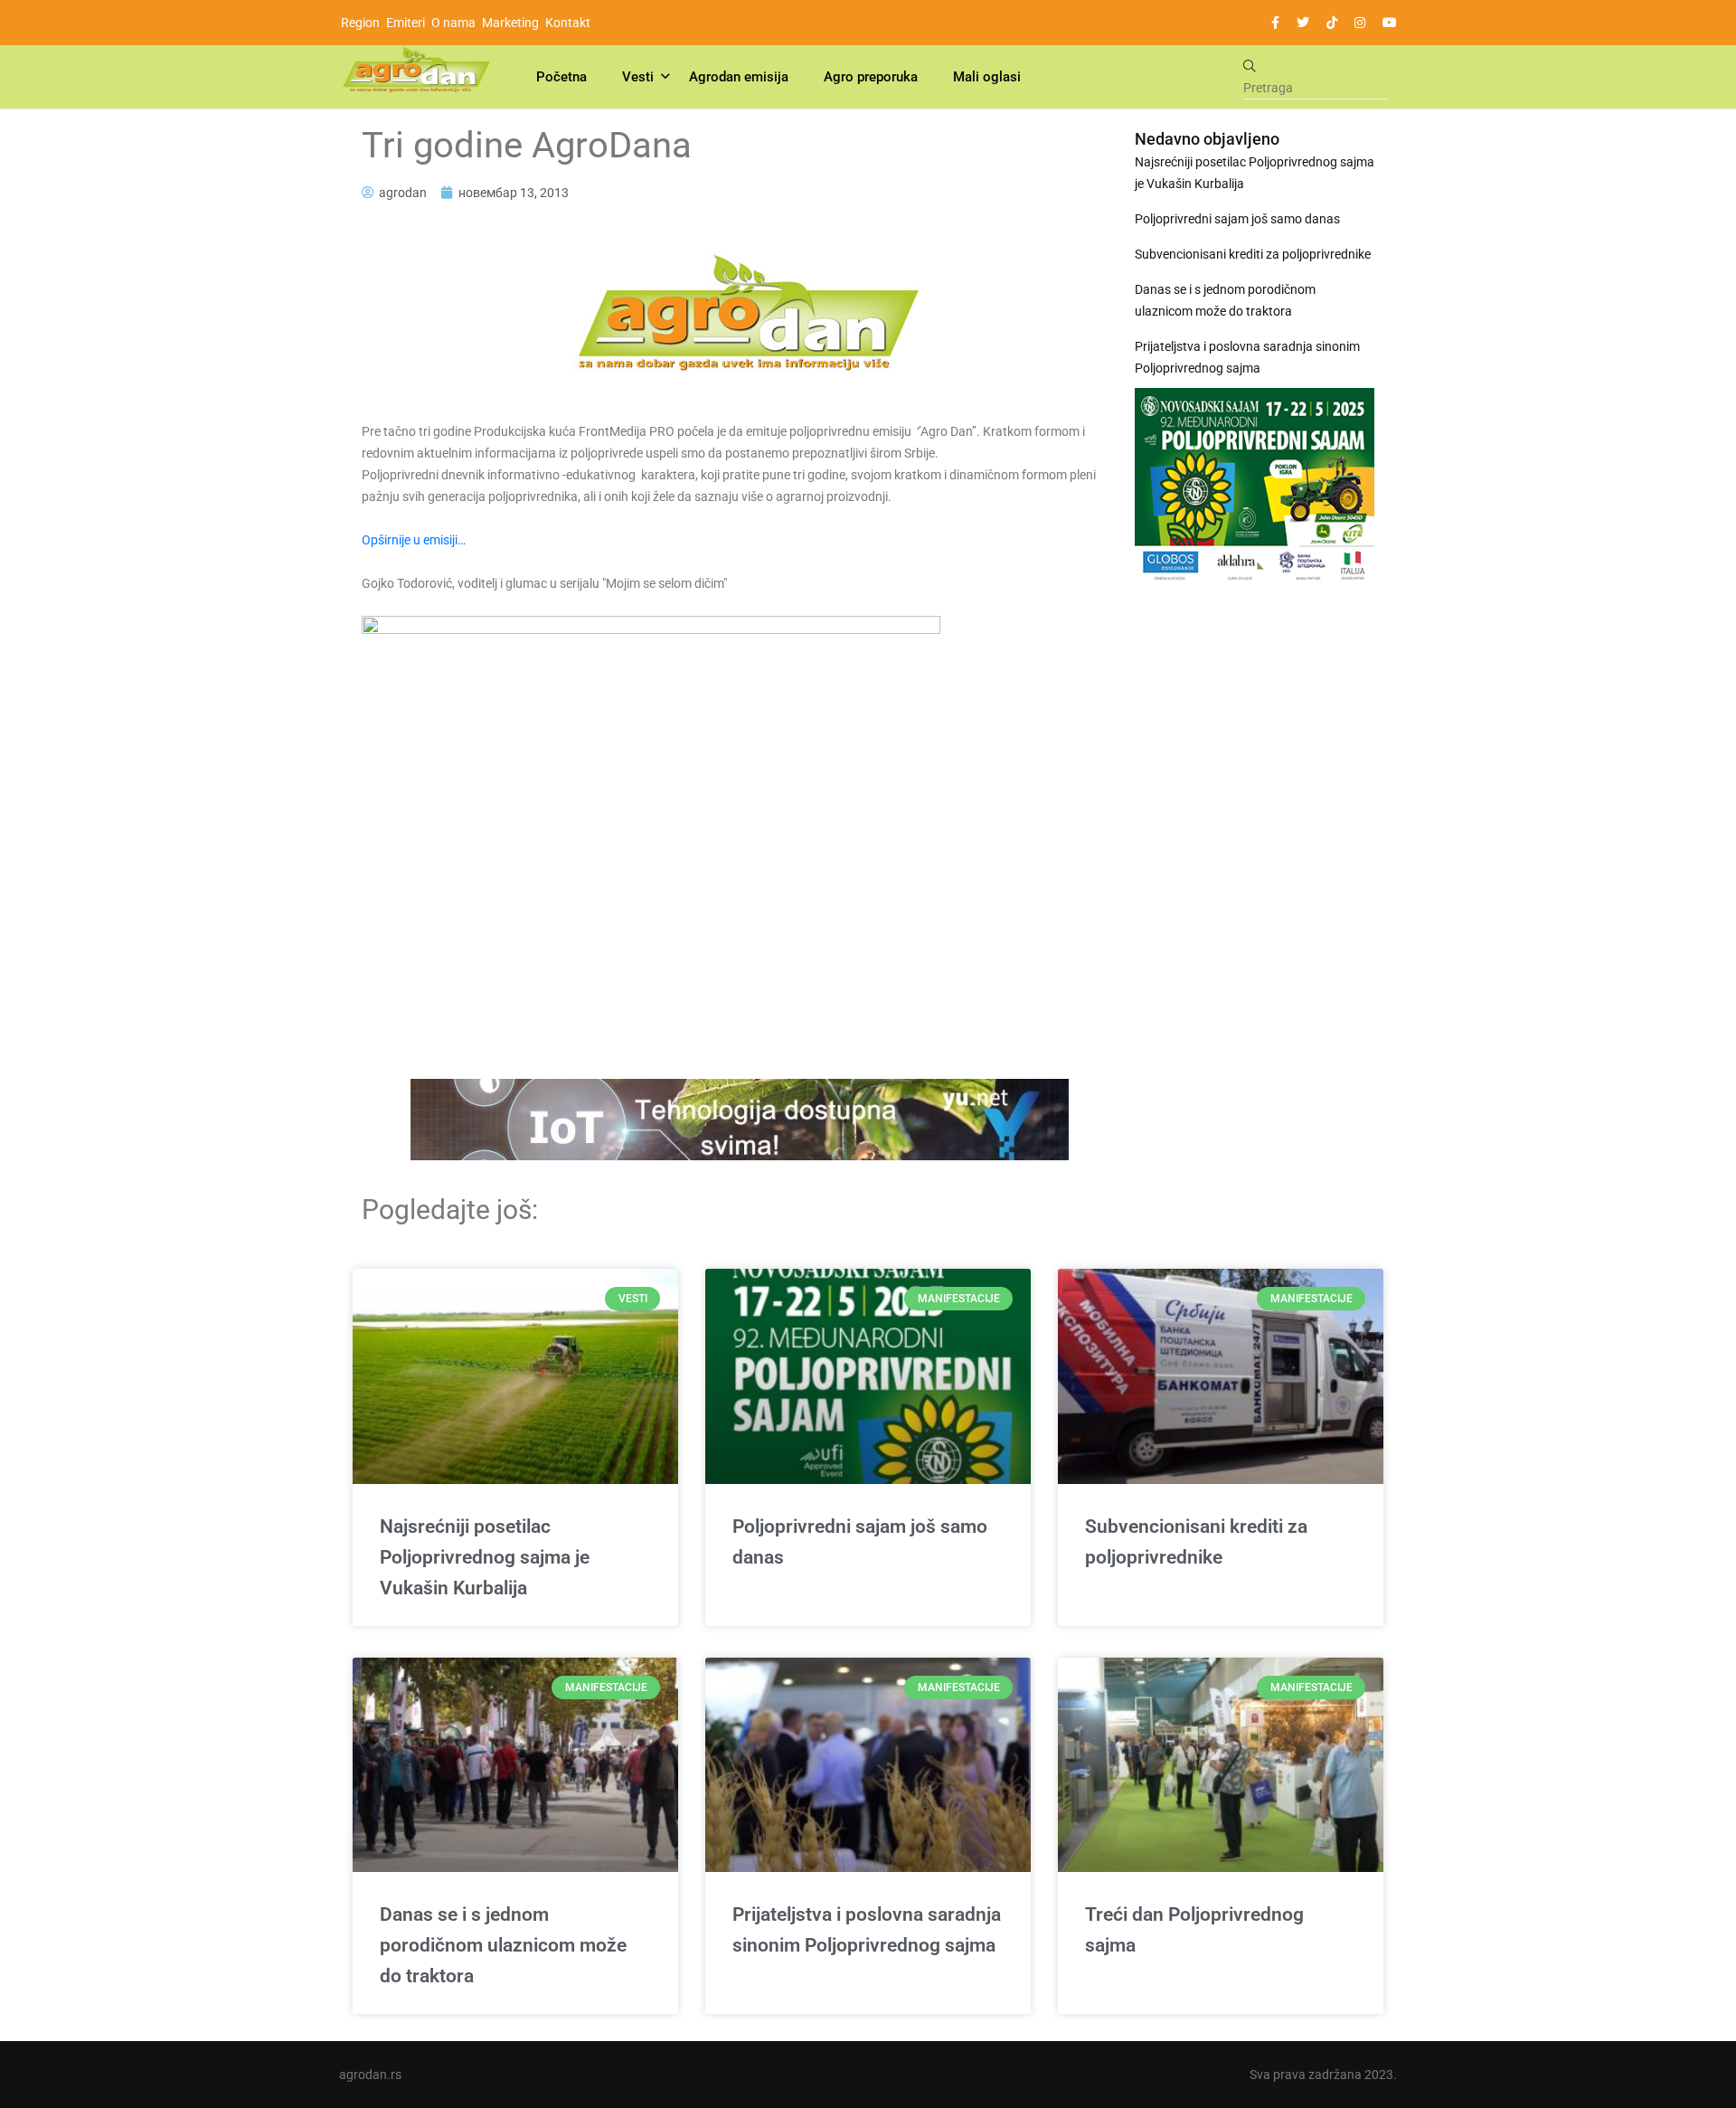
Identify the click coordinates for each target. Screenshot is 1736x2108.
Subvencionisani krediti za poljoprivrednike (1253, 254)
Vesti (638, 77)
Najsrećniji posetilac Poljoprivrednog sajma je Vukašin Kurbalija (1255, 173)
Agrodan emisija (739, 77)
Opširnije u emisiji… (414, 540)
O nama (453, 23)
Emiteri (406, 23)
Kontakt (568, 23)
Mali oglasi (987, 77)
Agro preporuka (871, 77)
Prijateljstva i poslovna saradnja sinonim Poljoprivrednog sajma (1247, 357)
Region (360, 23)
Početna (561, 77)
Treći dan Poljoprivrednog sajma (1194, 1930)
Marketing (510, 23)
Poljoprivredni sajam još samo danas (1237, 219)
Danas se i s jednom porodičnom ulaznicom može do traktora (1225, 300)
